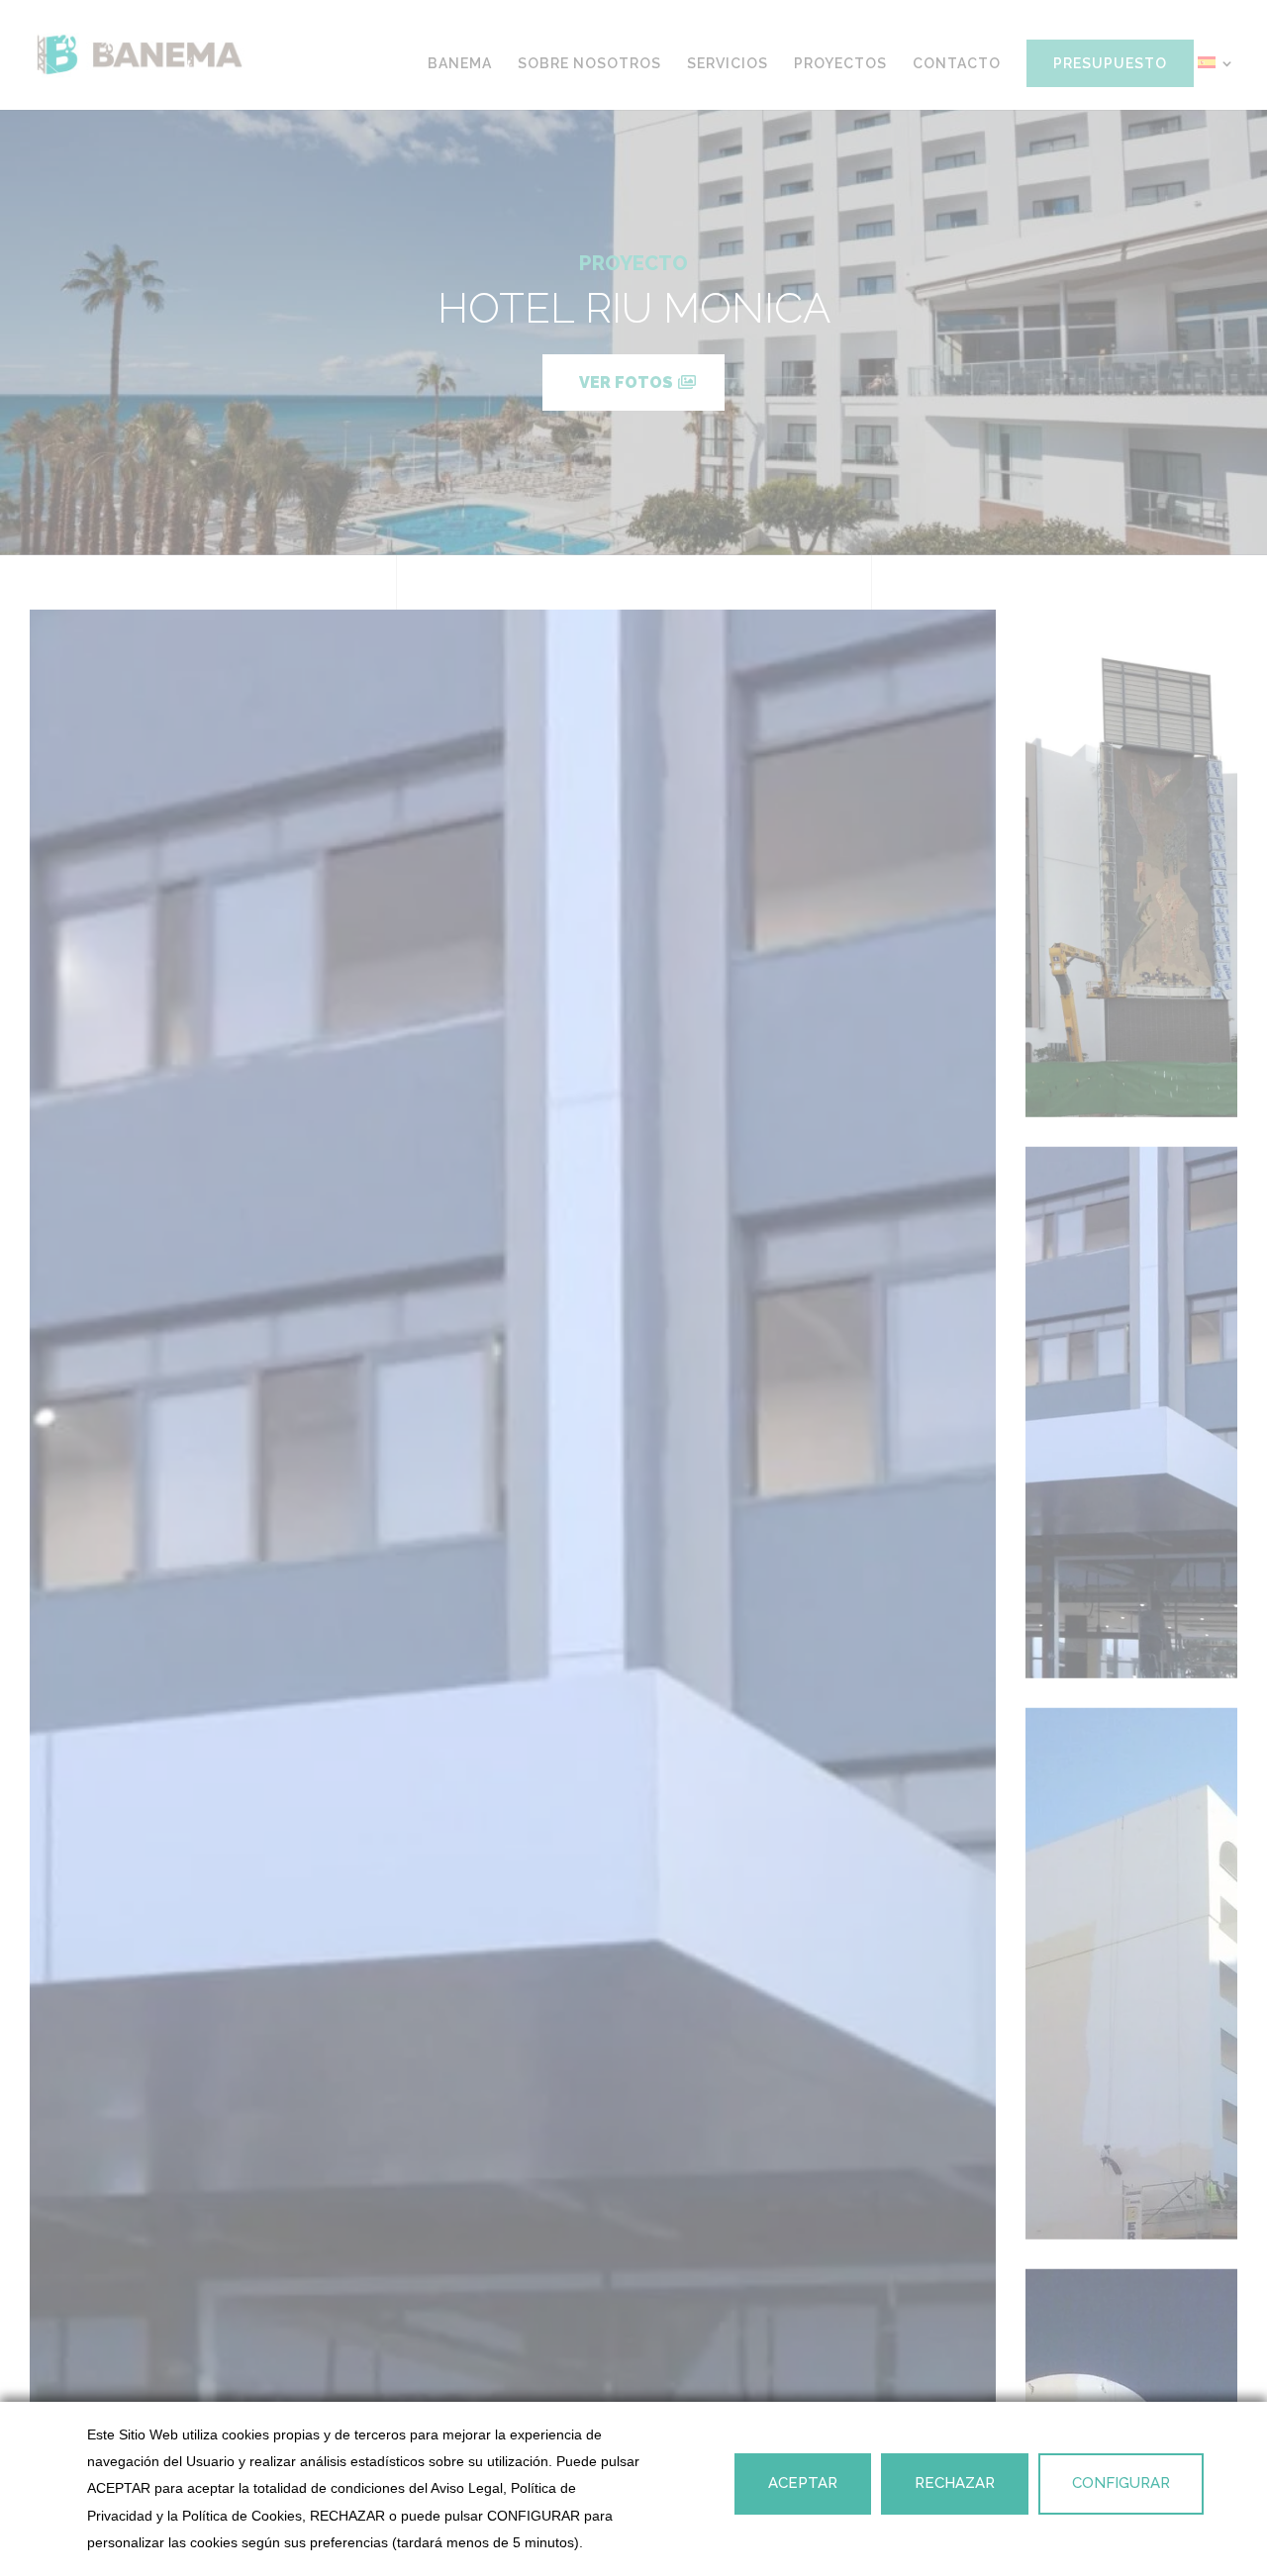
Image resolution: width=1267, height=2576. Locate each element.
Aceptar (803, 2483)
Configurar (1121, 2483)
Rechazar (955, 2483)
